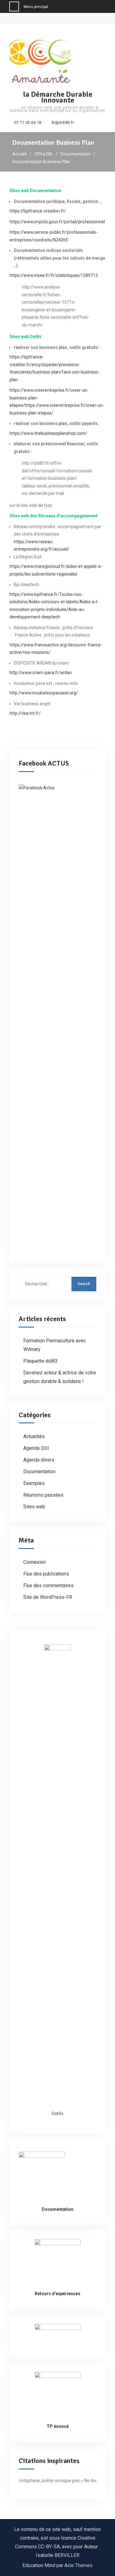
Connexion (34, 1562)
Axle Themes (79, 2565)
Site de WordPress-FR (48, 1597)
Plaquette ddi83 (40, 1361)
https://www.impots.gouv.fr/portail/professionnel (57, 222)
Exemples (34, 1483)
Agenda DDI (36, 1448)
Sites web (34, 1507)
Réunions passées (43, 1495)
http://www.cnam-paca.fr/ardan (41, 673)
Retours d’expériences (57, 2294)
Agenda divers (39, 1460)
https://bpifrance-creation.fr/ (38, 211)
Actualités (34, 1436)
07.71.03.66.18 (28, 123)
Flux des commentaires (48, 1585)
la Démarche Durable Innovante (58, 97)
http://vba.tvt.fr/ (25, 713)
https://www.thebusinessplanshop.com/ (48, 433)
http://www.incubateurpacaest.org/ (44, 693)
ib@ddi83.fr (63, 123)
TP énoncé (58, 2426)
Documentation (39, 1472)
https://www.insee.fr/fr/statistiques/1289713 (54, 275)
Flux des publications (46, 1574)
